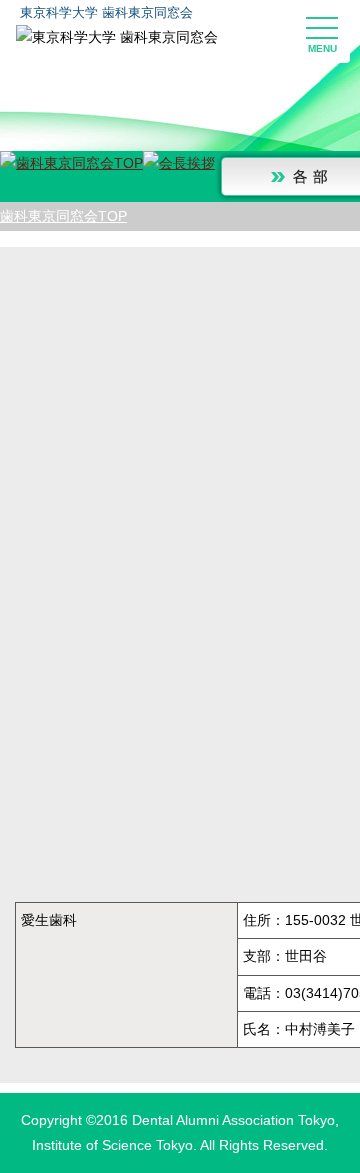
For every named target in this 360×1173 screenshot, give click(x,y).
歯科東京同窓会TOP (63, 216)
